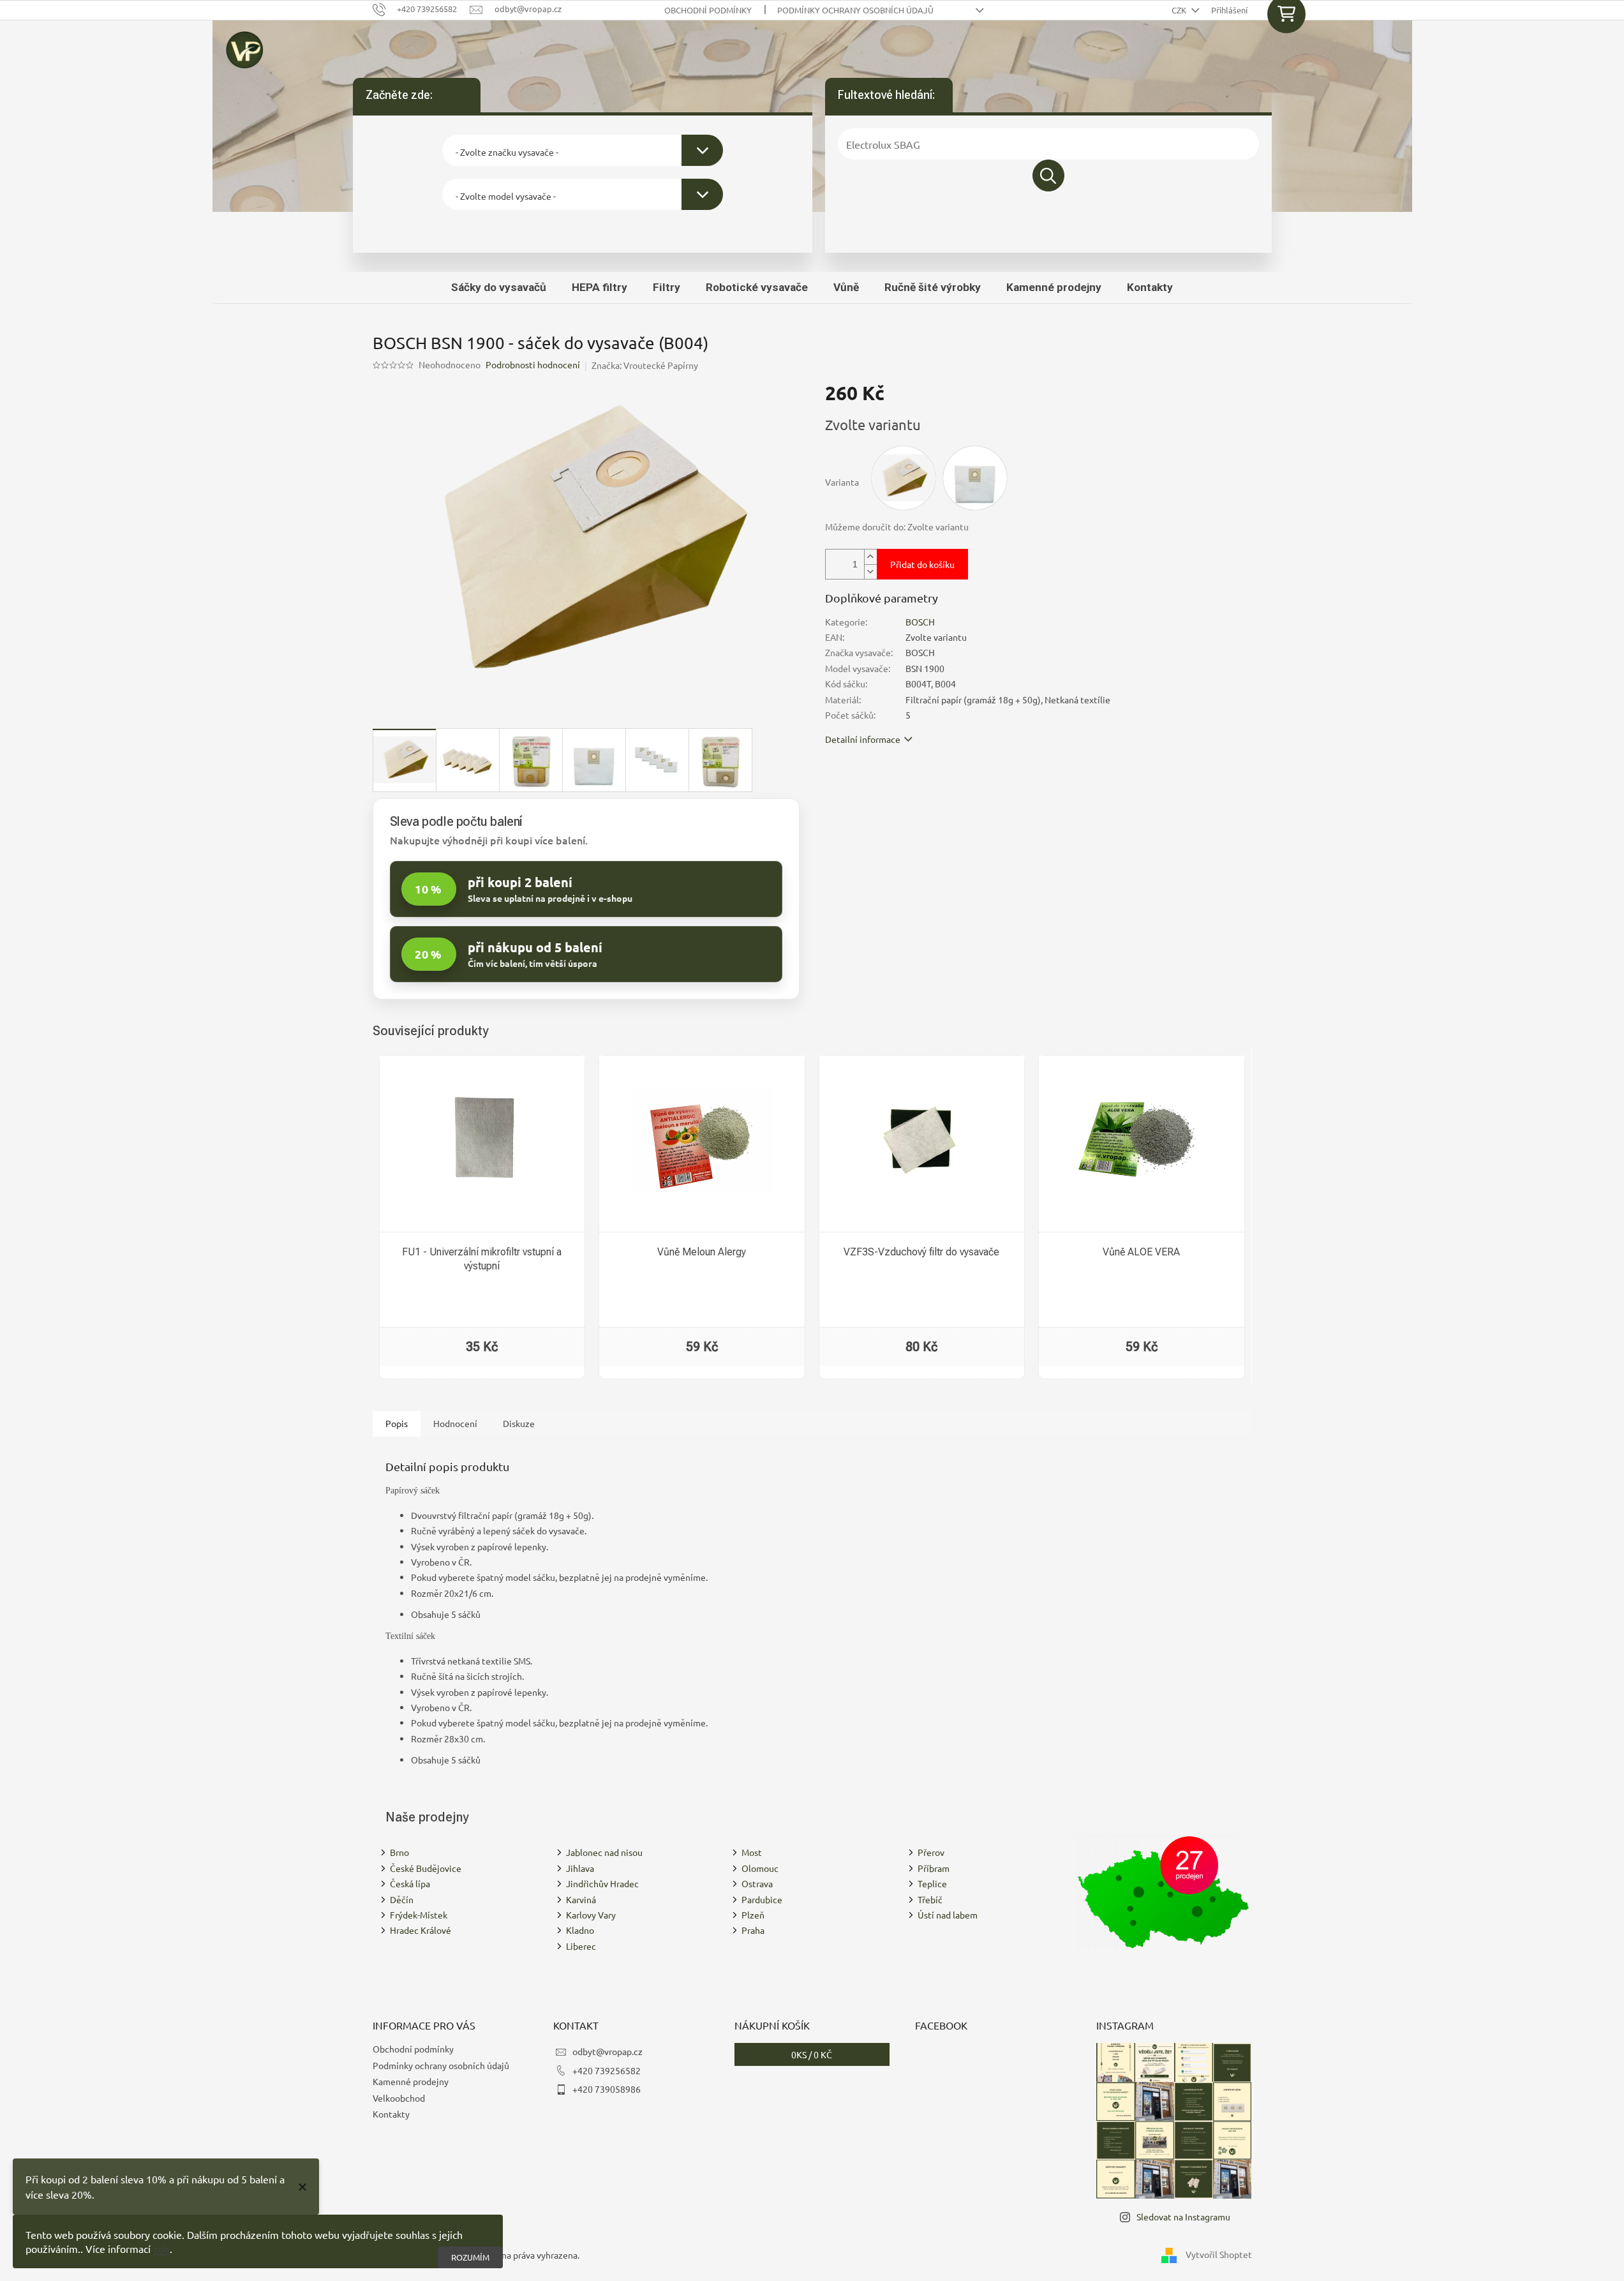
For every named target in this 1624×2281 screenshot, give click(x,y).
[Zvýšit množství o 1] (870, 557)
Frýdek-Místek (419, 1915)
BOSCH (920, 622)
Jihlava (580, 1868)
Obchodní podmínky (708, 10)
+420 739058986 (607, 2089)
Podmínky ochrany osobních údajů (855, 10)
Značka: (645, 365)
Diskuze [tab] (519, 1423)
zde (161, 2248)
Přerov (931, 1852)
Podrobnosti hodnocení (533, 364)
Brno (399, 1852)
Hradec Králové (421, 1930)
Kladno (580, 1930)
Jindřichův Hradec (602, 1883)
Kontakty (391, 2114)
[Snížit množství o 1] (870, 572)
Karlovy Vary (591, 1915)
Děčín (402, 1899)
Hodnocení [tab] (455, 1423)
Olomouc (760, 1868)
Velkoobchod (399, 2098)
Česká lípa (410, 1883)
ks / (812, 2054)
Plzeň (753, 1915)
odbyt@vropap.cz (607, 2051)
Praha (753, 1930)
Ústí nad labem (948, 1915)
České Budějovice (426, 1868)
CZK (1180, 10)
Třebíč (930, 1899)
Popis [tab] (397, 1423)
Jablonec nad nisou (604, 1852)
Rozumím (470, 2257)
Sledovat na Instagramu (1183, 2217)
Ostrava (757, 1883)
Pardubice (762, 1899)
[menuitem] (499, 287)
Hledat (1048, 176)
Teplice (932, 1883)
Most (752, 1852)
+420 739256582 (607, 2070)
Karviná (581, 1899)
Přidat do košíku (922, 564)
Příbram (934, 1868)
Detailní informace (863, 739)
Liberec (581, 1946)
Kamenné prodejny (411, 2081)
